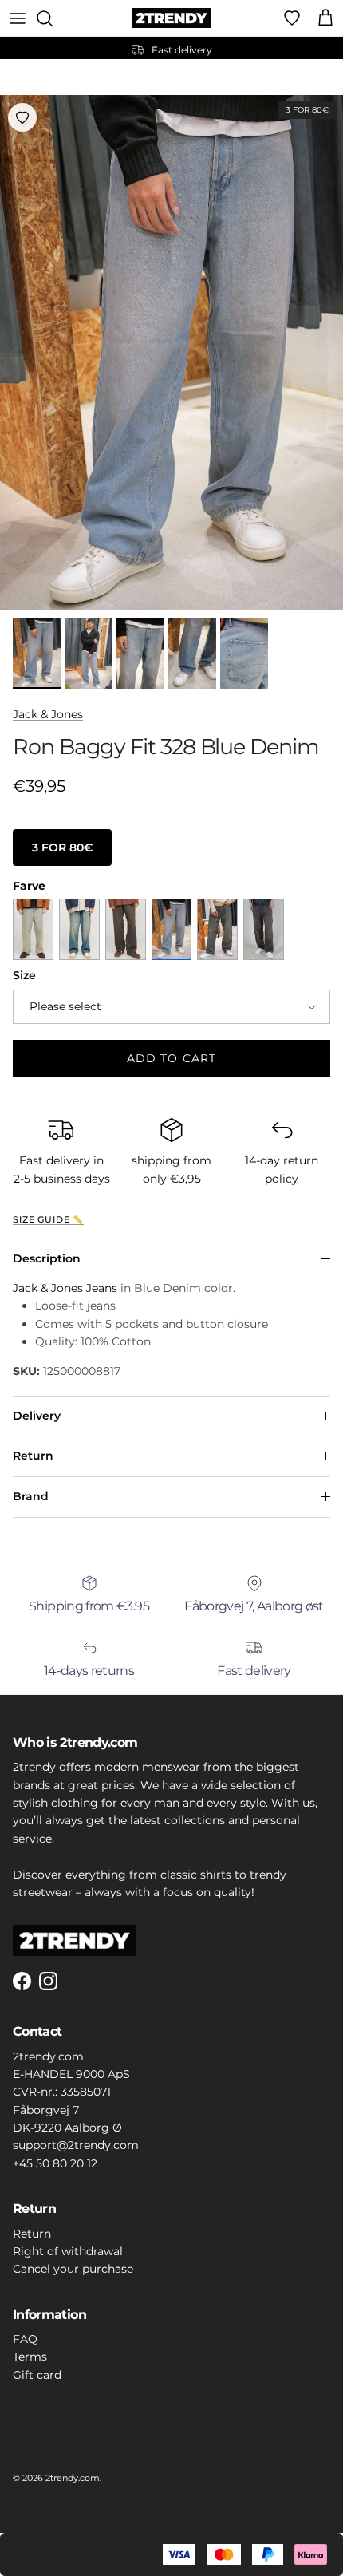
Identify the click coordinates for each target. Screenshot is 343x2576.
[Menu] (18, 18)
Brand (31, 1496)
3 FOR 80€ (62, 847)
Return (33, 1456)
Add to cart (171, 1058)
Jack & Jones (48, 714)
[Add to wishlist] (22, 117)
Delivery (37, 1416)
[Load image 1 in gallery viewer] (171, 352)
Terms (30, 2357)
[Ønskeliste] (292, 18)
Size (24, 975)
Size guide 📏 (48, 1220)
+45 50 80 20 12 (55, 2163)
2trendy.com (73, 2478)
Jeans (102, 1288)
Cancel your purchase (73, 2269)
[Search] (53, 18)
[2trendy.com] (171, 18)
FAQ (25, 2339)
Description (47, 1258)
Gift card (37, 2375)
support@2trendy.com (76, 2145)
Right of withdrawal (68, 2251)
